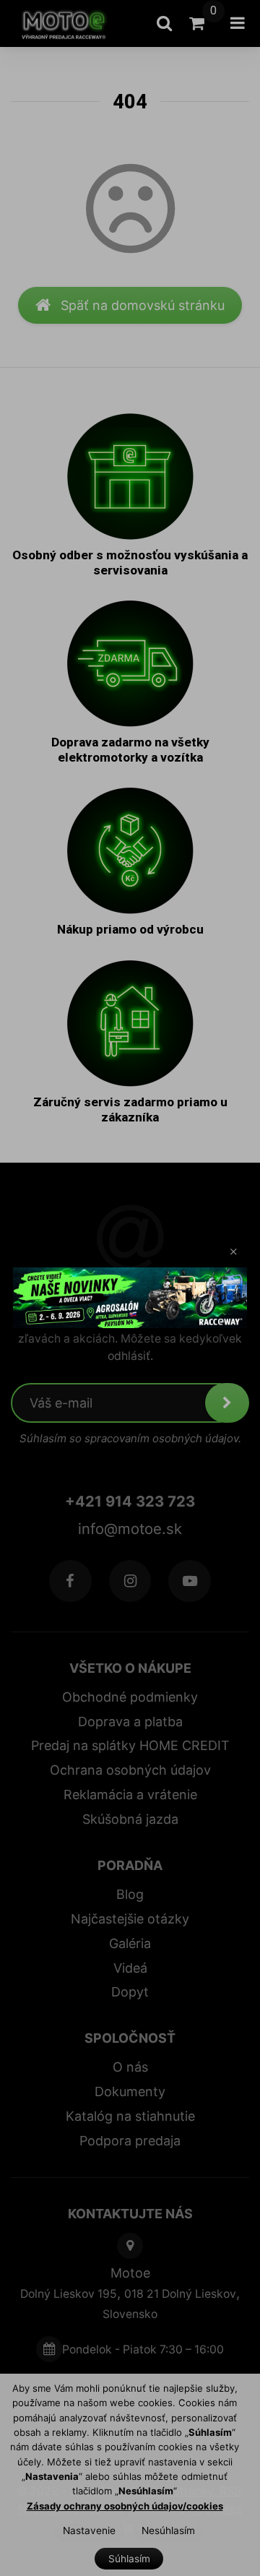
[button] (234, 1252)
